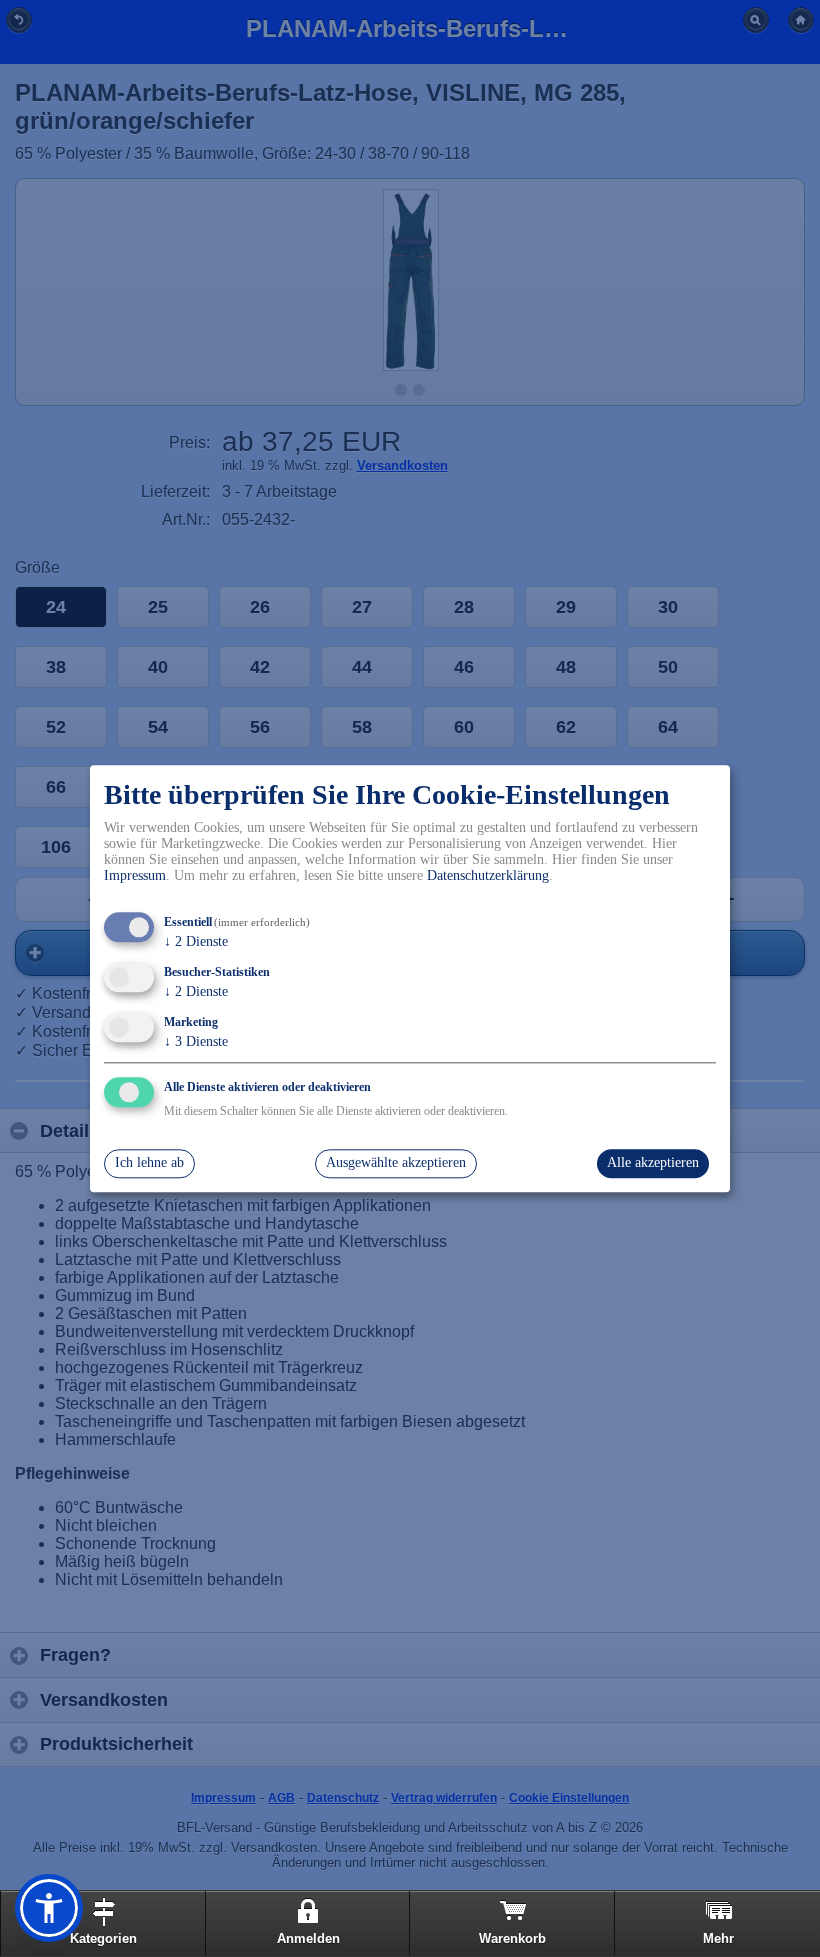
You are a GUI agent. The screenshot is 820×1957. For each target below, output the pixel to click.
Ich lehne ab (149, 1163)
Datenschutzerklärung (488, 876)
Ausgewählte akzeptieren (396, 1163)
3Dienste (196, 1041)
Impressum (135, 876)
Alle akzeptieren (653, 1163)
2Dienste (196, 942)
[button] (49, 1908)
